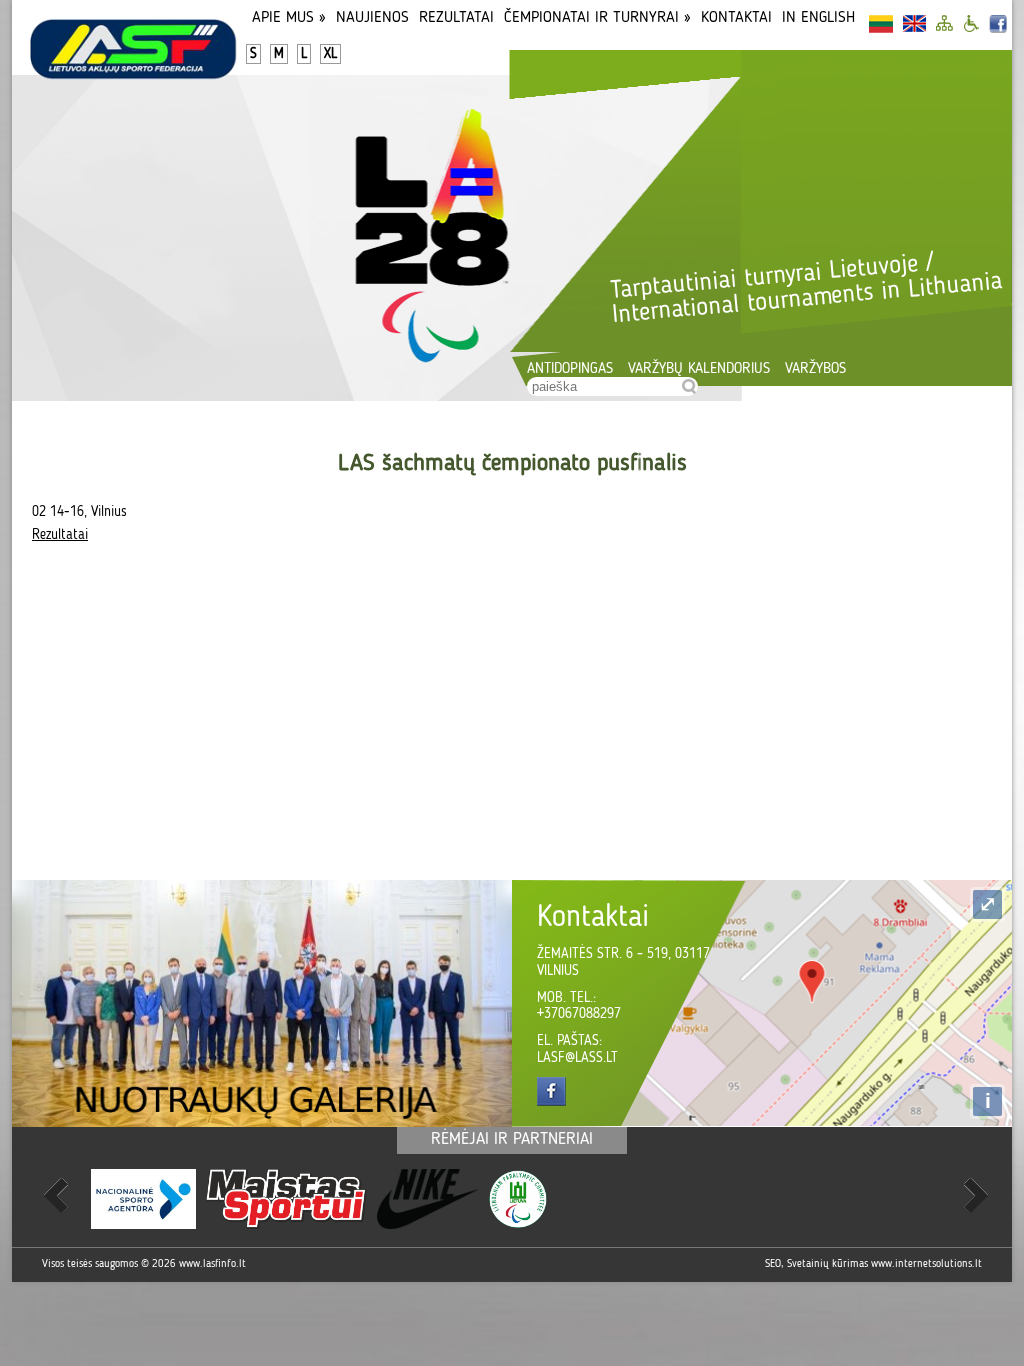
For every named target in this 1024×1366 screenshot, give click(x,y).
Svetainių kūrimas (827, 1264)
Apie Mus (289, 18)
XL (330, 54)
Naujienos (372, 18)
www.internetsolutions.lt (926, 1264)
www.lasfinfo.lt (212, 1264)
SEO (773, 1264)
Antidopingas (570, 369)
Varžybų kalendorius (699, 369)
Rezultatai (456, 18)
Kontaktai (736, 18)
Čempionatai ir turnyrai (597, 18)
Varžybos (815, 369)
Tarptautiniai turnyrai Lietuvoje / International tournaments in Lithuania (806, 289)
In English (818, 18)
